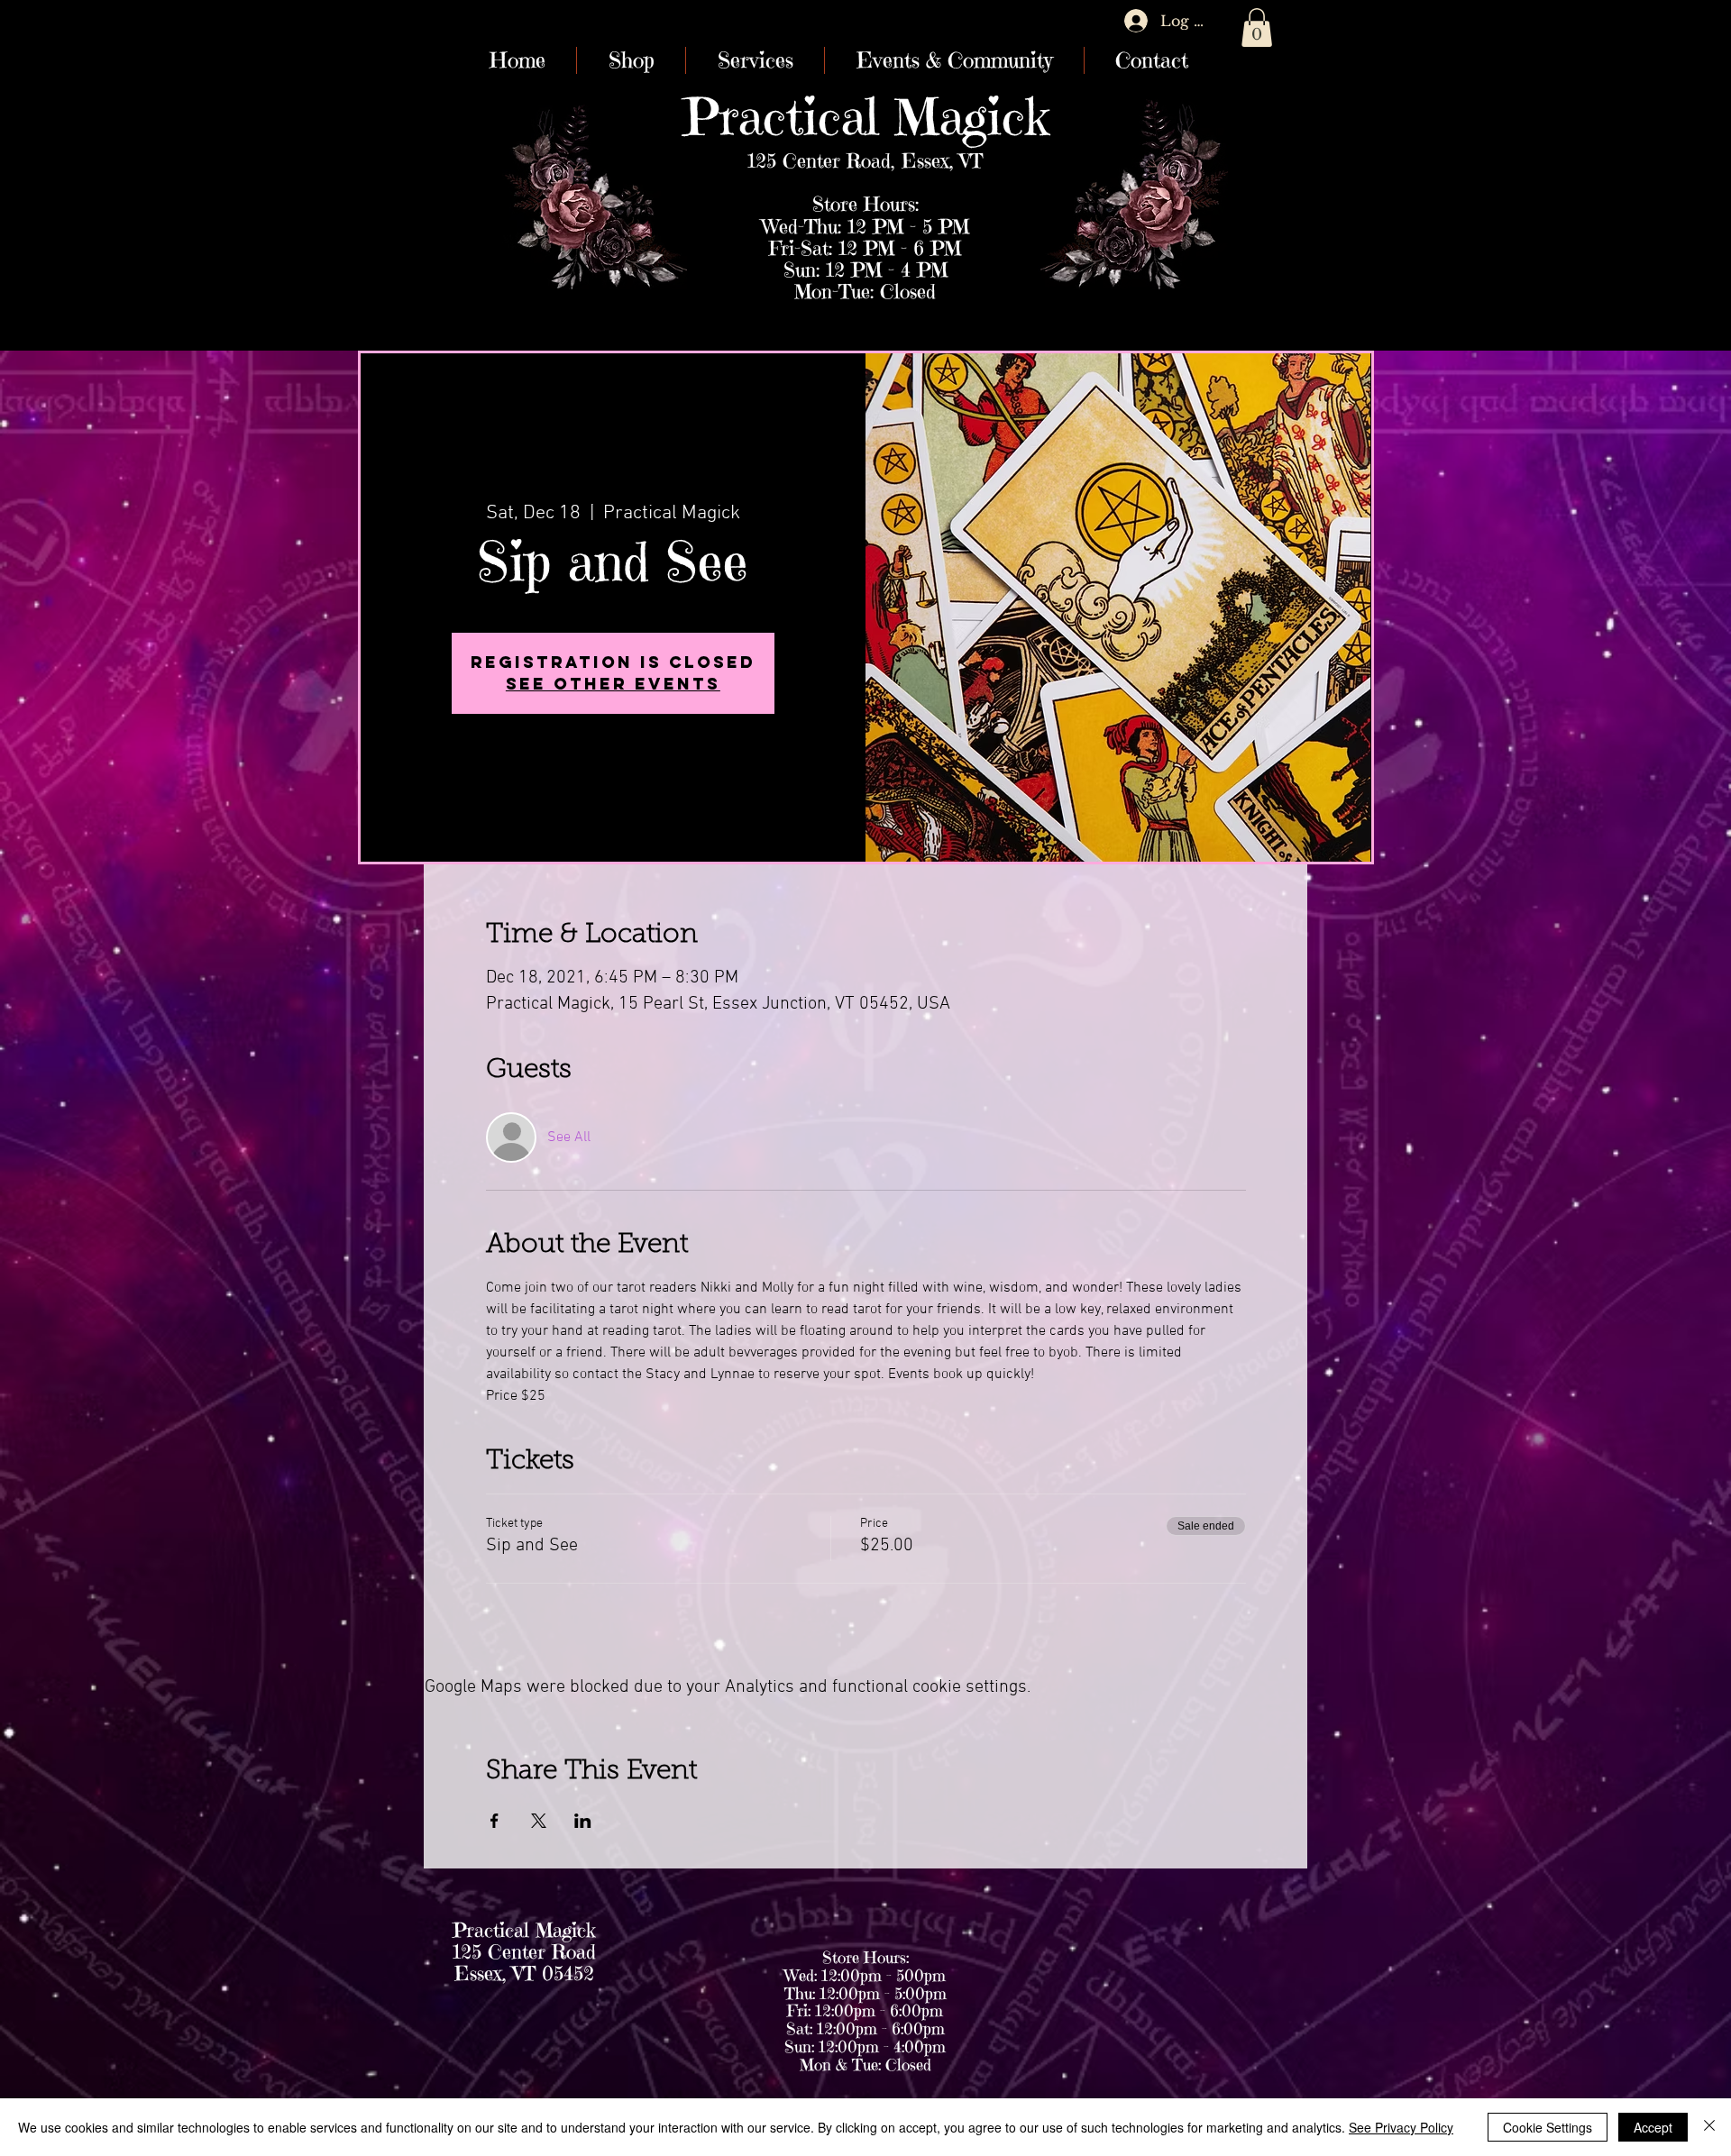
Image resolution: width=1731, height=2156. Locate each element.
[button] (1257, 27)
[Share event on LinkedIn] (583, 1821)
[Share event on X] (539, 1821)
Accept (1653, 2127)
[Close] (1709, 2127)
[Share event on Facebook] (495, 1821)
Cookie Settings (1548, 2127)
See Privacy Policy (1401, 2127)
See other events (613, 684)
